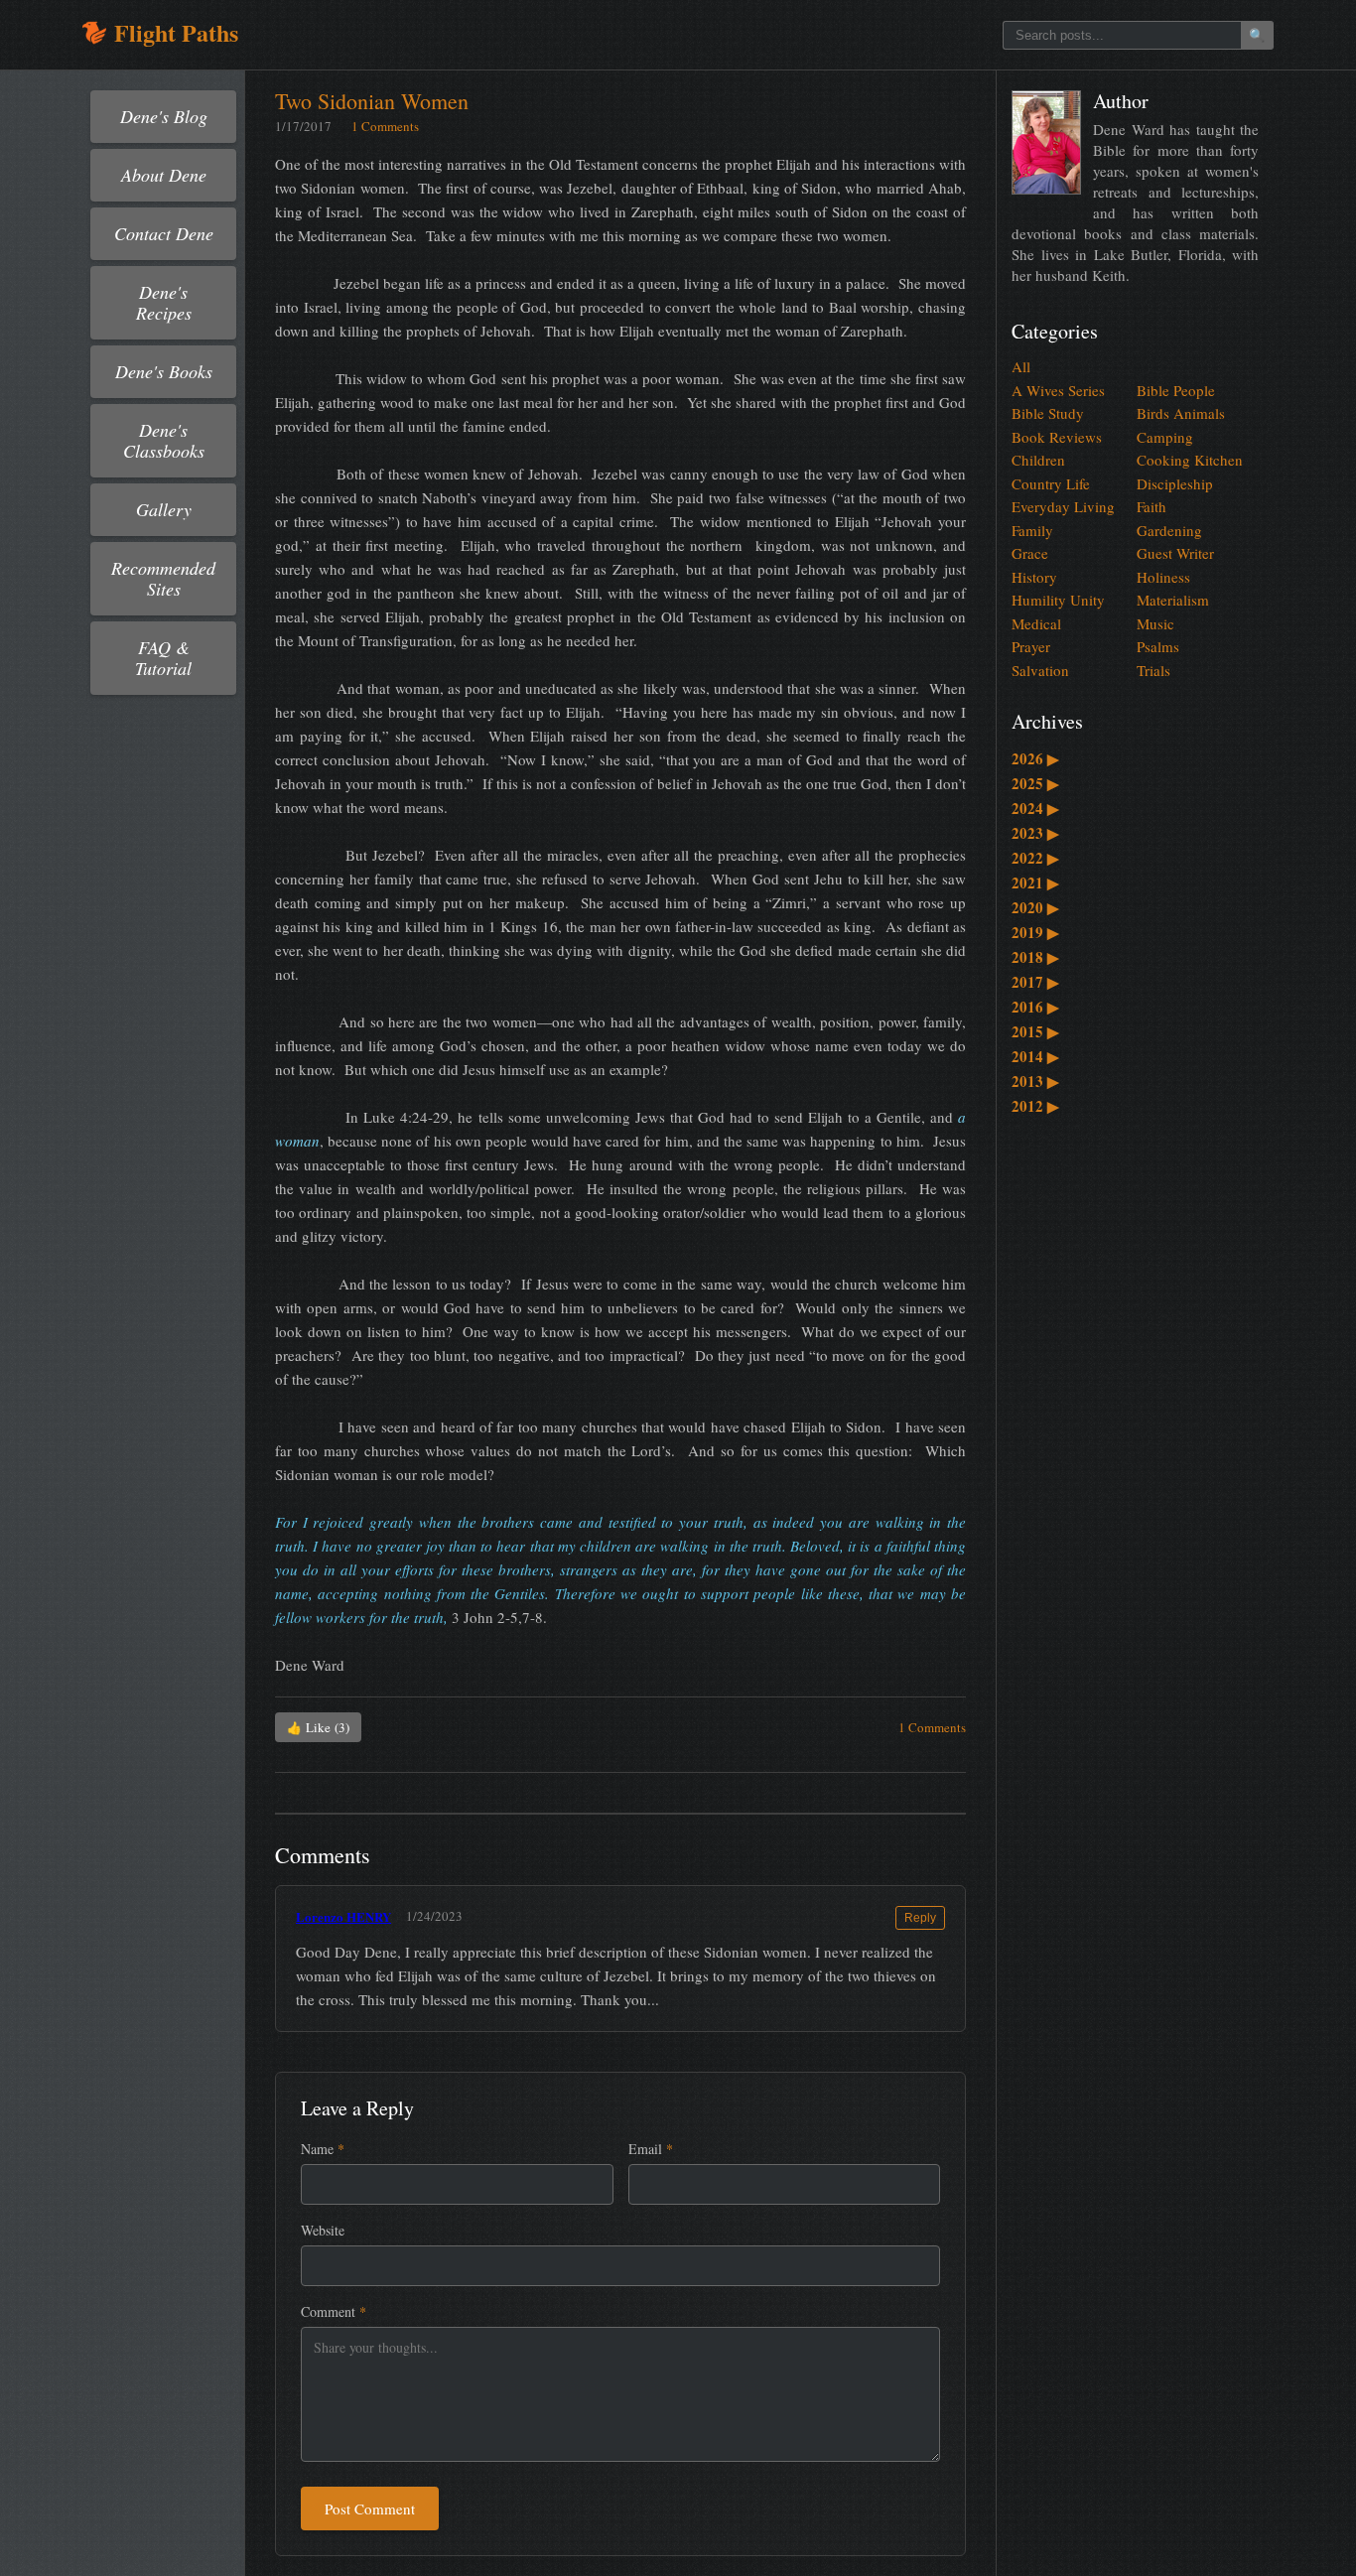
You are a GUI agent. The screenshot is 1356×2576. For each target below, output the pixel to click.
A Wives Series (1058, 390)
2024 (1035, 808)
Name (323, 2149)
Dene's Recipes (164, 302)
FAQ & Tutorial (163, 658)
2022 (1035, 858)
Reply (920, 1918)
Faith (1152, 506)
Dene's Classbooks (164, 440)
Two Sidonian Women (372, 101)
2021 (1035, 882)
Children (1038, 460)
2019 (1035, 932)
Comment (334, 2311)
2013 (1035, 1081)
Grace (1030, 553)
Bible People (1176, 390)
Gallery (164, 509)
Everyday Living (1063, 506)
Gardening (1169, 530)
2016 (1035, 1007)
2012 (1035, 1106)
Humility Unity (1058, 600)
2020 (1035, 907)
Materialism (1173, 600)
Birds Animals (1181, 413)
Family (1032, 530)
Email (651, 2149)
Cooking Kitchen (1190, 460)
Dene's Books (164, 371)
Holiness (1163, 577)
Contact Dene (164, 233)
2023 (1035, 833)
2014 (1035, 1056)
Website (323, 2230)
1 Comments (385, 126)
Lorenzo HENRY (343, 1916)
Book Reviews (1057, 437)
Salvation (1040, 670)
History (1034, 577)
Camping (1165, 437)
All (1021, 366)
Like (318, 1727)
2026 (1035, 758)
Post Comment (370, 2508)
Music (1155, 623)
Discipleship (1175, 483)
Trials (1153, 670)
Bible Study (1048, 413)
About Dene (164, 175)
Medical (1036, 623)
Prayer (1031, 646)
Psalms (1158, 646)
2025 (1035, 783)
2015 (1035, 1031)
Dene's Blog (164, 116)
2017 (1035, 982)
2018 (1035, 957)
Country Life (1051, 483)
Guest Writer (1175, 553)
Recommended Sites (163, 578)
